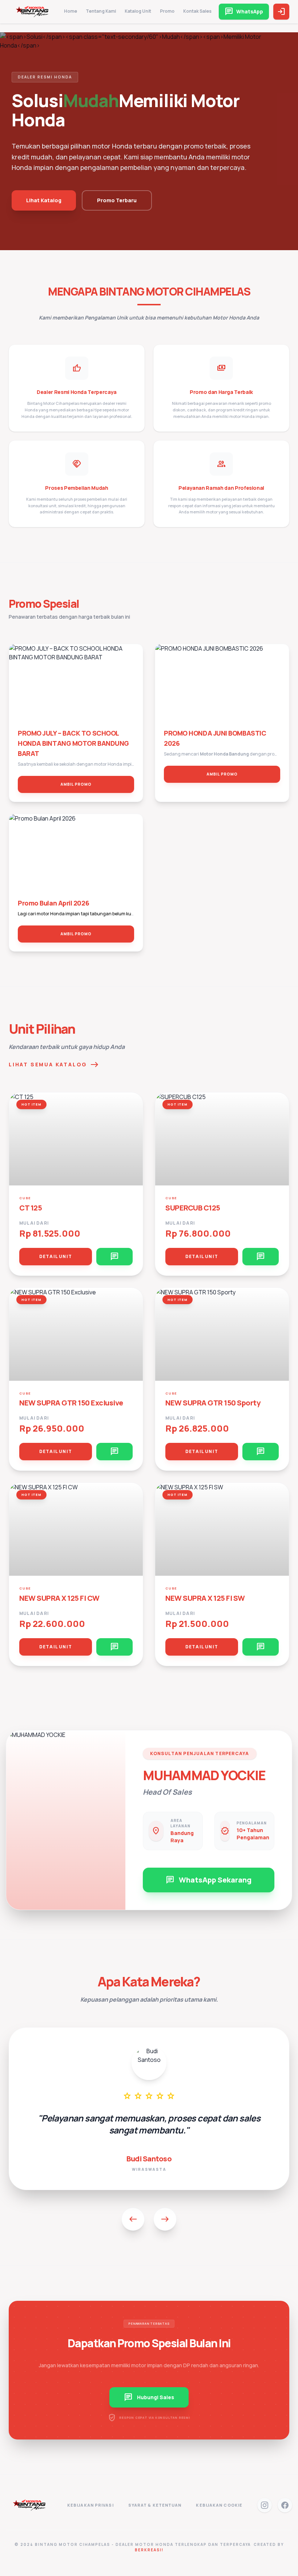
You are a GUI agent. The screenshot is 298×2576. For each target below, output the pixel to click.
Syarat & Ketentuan (155, 2505)
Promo (167, 11)
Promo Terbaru (117, 200)
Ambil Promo (76, 784)
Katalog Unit (138, 11)
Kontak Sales (197, 11)
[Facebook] (285, 2505)
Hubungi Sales (149, 2397)
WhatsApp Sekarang (209, 1880)
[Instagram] (265, 2505)
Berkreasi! (149, 2550)
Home (71, 11)
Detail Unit (56, 1256)
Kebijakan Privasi (90, 2505)
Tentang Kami (101, 11)
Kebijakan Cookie (219, 2505)
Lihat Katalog (44, 200)
